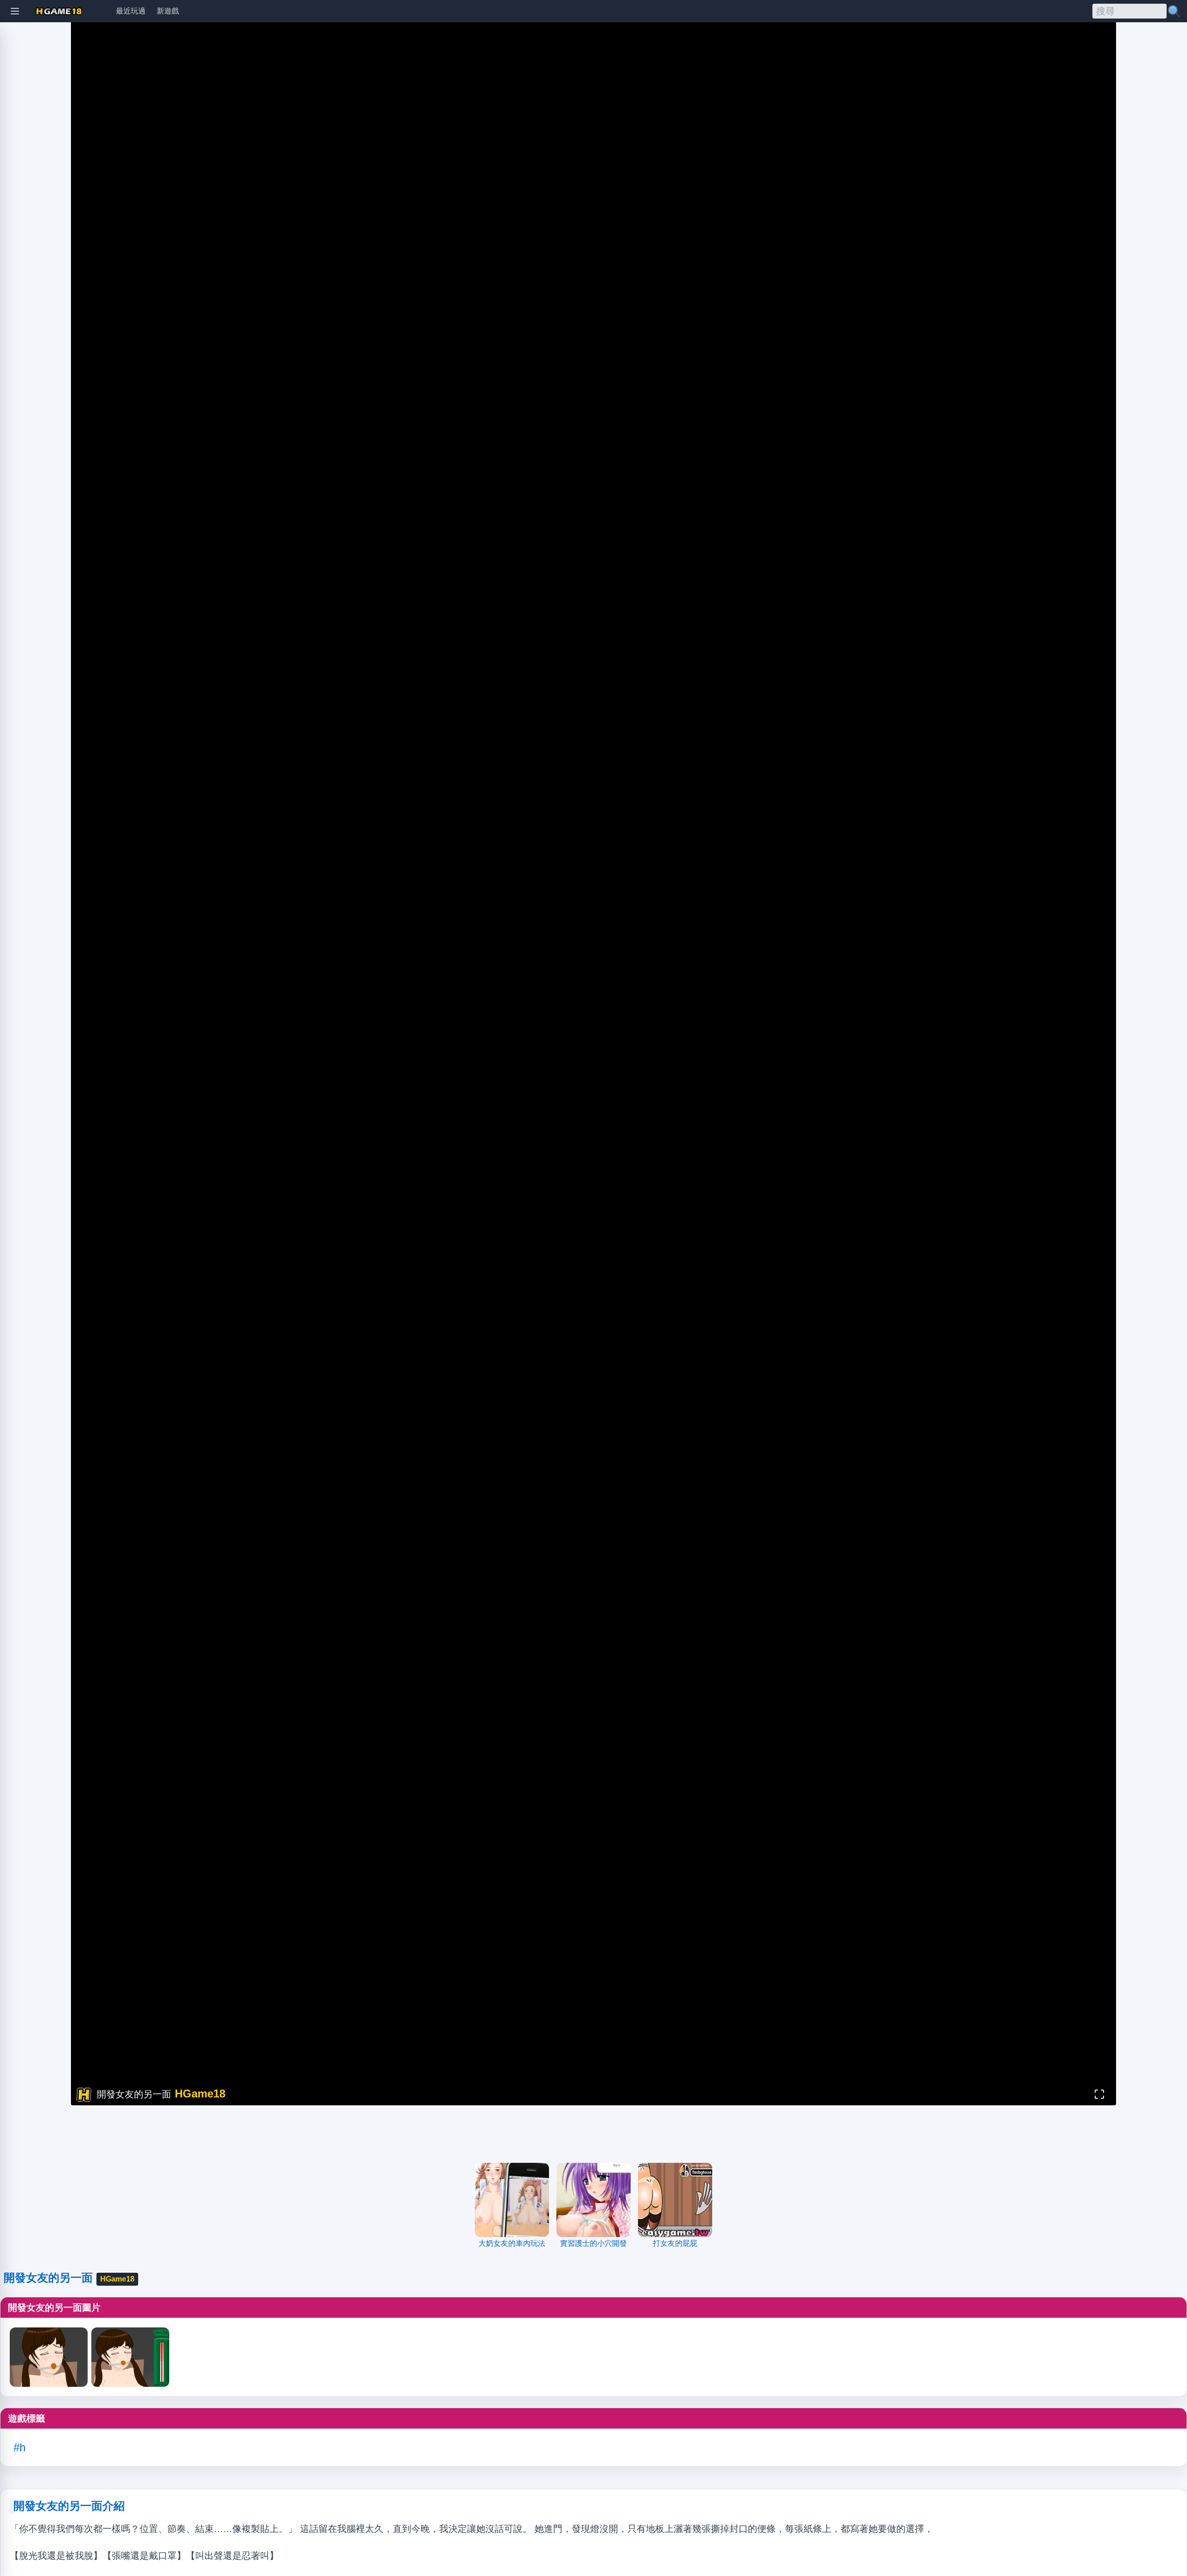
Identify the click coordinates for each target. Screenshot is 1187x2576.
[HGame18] (59, 11)
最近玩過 (131, 11)
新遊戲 (168, 11)
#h (19, 2447)
